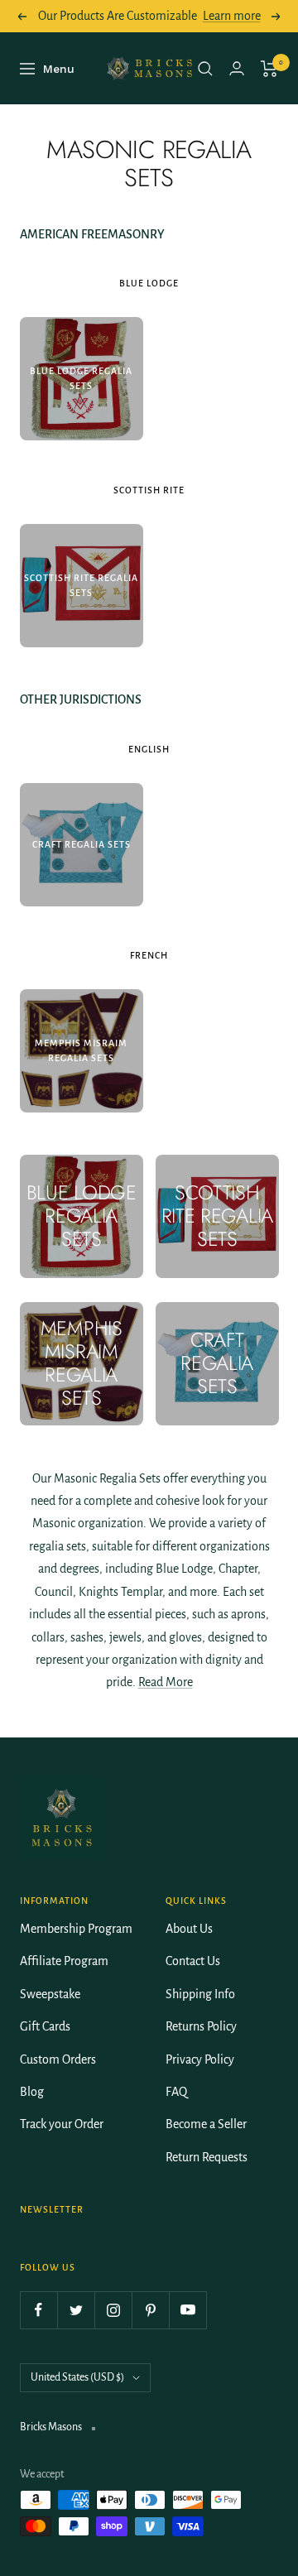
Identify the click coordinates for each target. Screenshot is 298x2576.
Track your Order (62, 2124)
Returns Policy (201, 2026)
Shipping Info (200, 1994)
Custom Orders (58, 2059)
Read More (166, 1682)
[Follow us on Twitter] (76, 2310)
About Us (189, 1929)
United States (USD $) (77, 2377)
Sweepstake (50, 1994)
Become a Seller (206, 2124)
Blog (32, 2092)
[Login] (237, 68)
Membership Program (76, 1929)
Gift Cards (45, 2026)
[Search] (205, 69)
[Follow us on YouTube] (187, 2310)
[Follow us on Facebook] (38, 2310)
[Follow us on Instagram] (113, 2310)
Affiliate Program (64, 1961)
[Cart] (269, 69)
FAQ (176, 2092)
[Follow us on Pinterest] (150, 2310)
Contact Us (193, 1961)
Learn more (232, 16)
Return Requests (207, 2157)
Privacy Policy (200, 2059)
